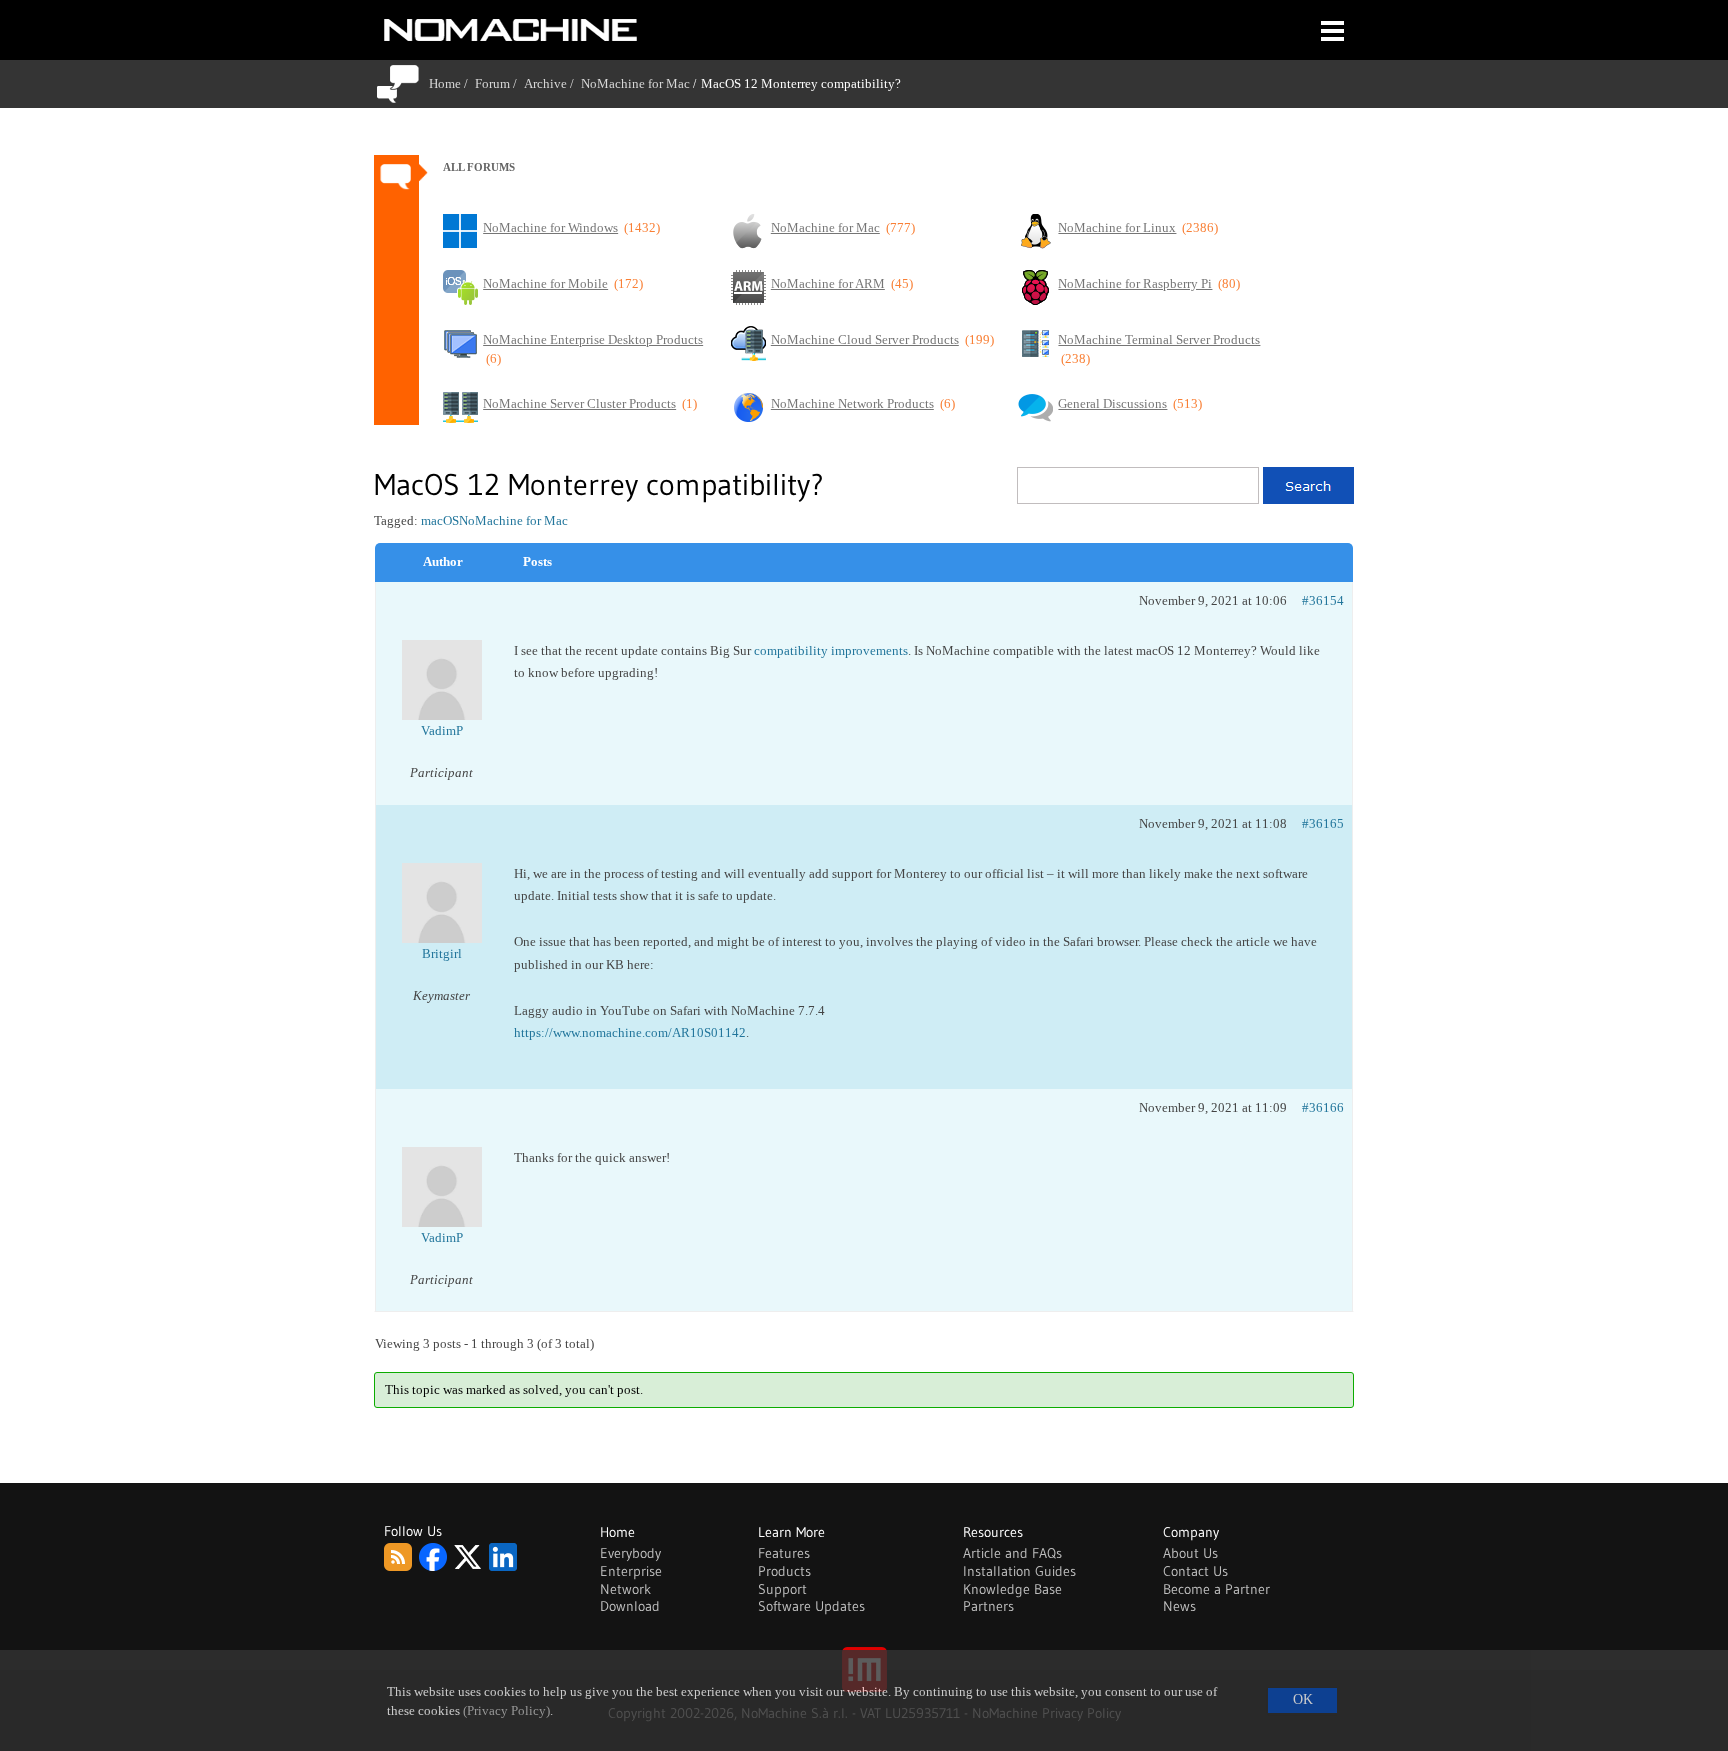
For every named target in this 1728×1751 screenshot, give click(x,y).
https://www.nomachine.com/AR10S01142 (630, 1032)
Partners (988, 1606)
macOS (440, 520)
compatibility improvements (831, 650)
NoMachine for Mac (635, 83)
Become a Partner (1216, 1589)
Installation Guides (1019, 1571)
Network (625, 1589)
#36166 (1323, 1107)
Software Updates (811, 1606)
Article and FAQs (1012, 1553)
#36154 (1323, 600)
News (1179, 1606)
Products (784, 1571)
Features (784, 1553)
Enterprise (631, 1571)
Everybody (630, 1553)
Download (630, 1606)
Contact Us (1195, 1571)
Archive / (552, 83)
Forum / (499, 83)
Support (782, 1589)
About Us (1190, 1553)
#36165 (1323, 823)
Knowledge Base (1012, 1589)
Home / (452, 83)
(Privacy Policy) (506, 1711)
